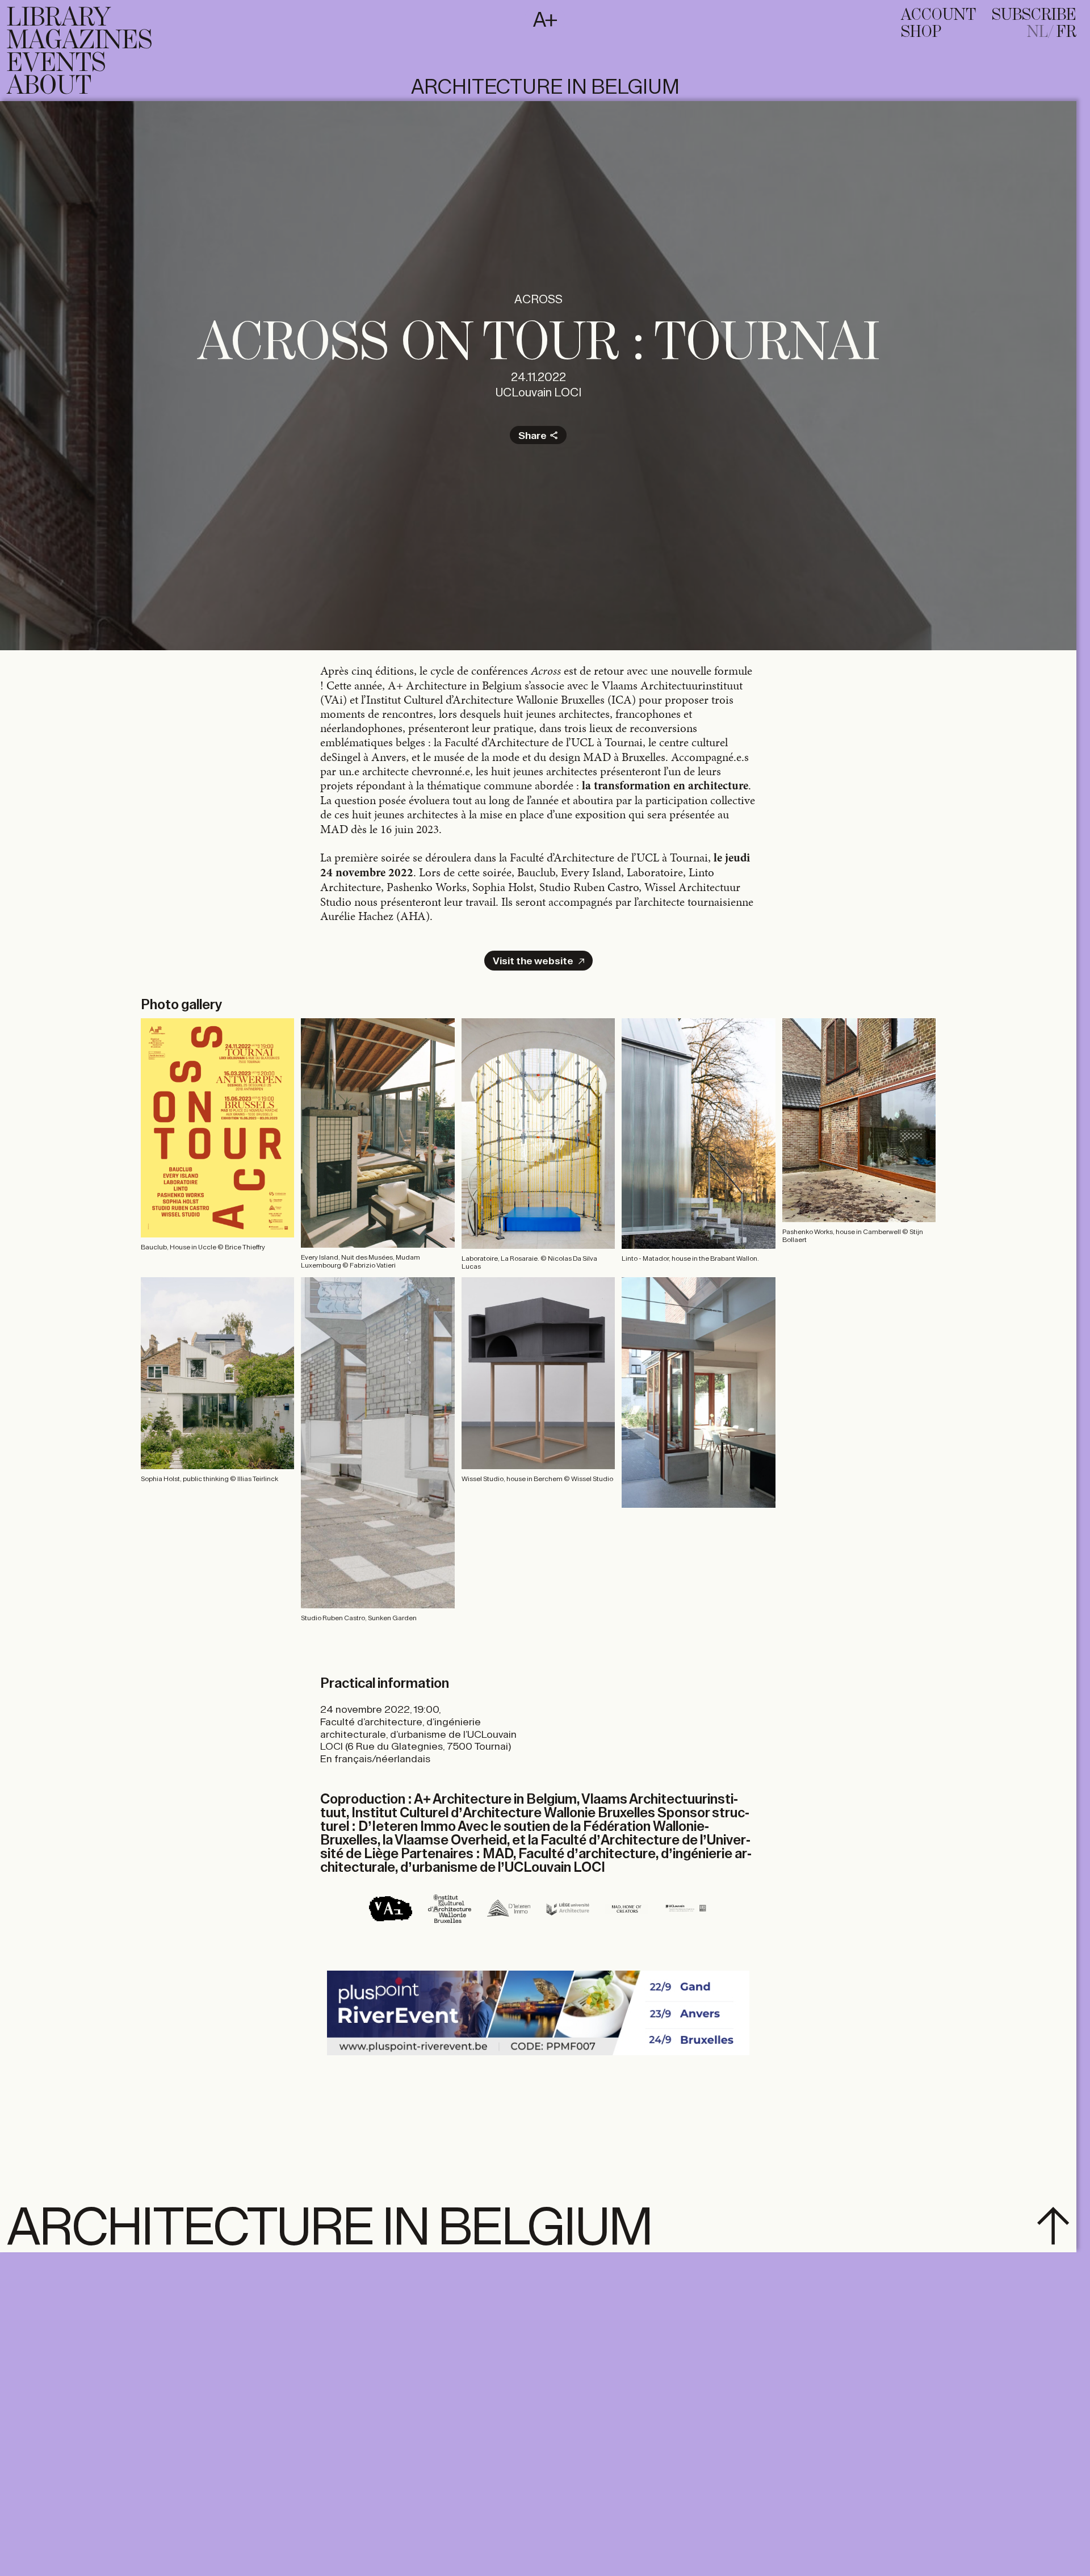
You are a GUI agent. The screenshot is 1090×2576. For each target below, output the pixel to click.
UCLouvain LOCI (538, 393)
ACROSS (538, 300)
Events (56, 64)
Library (59, 18)
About (49, 86)
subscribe (1034, 15)
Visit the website (533, 961)
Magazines (79, 41)
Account (938, 15)
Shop (921, 32)
